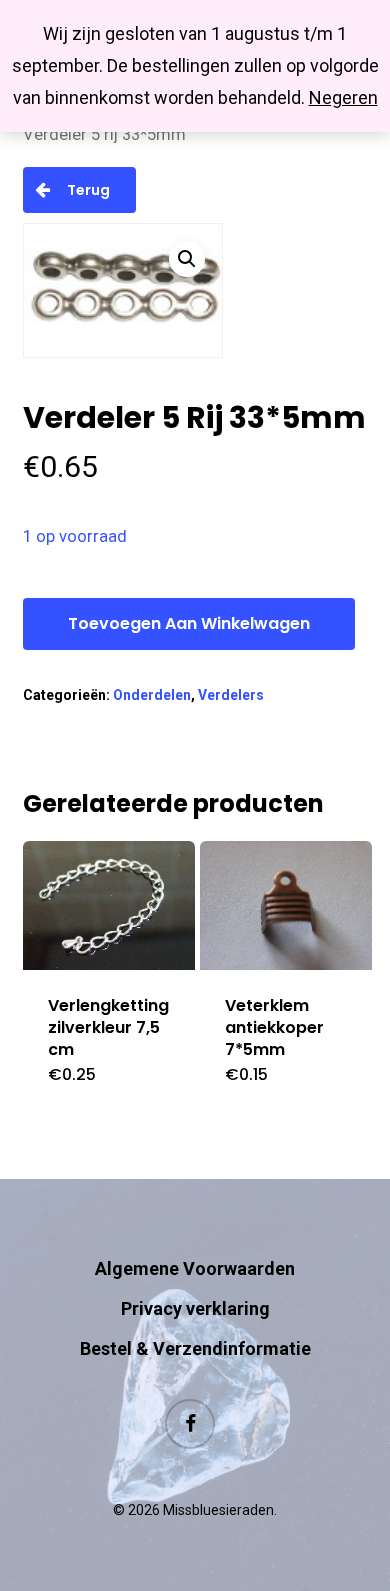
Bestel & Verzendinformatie (195, 1348)
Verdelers (231, 695)
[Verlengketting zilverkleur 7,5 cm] (109, 905)
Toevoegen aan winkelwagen (189, 623)
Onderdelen (152, 695)
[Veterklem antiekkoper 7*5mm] (286, 905)
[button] (187, 259)
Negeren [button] (343, 97)
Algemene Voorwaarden (195, 1268)
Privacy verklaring (195, 1308)
